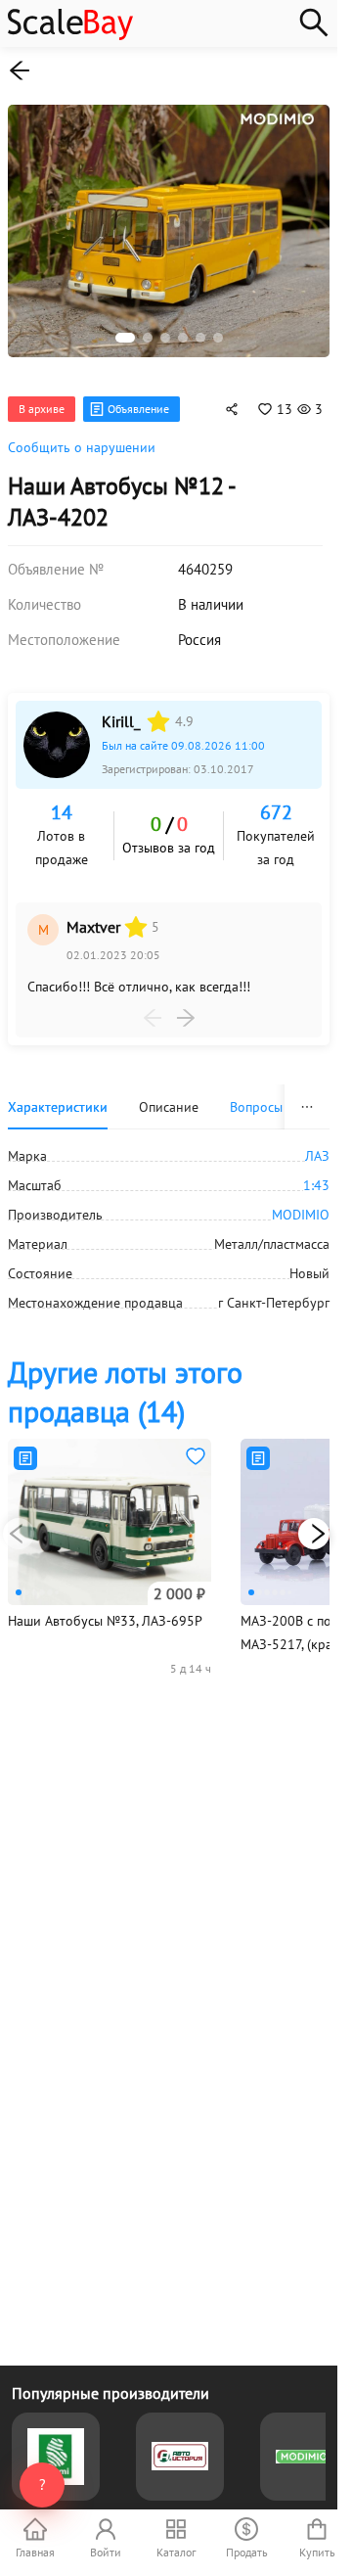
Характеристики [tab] (58, 1096)
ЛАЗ (317, 1145)
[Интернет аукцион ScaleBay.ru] (70, 35)
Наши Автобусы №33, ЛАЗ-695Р (105, 1610)
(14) (125, 1380)
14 (62, 802)
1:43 (316, 1174)
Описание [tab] (169, 1096)
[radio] (158, 711)
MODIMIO (301, 1204)
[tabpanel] (169, 1219)
